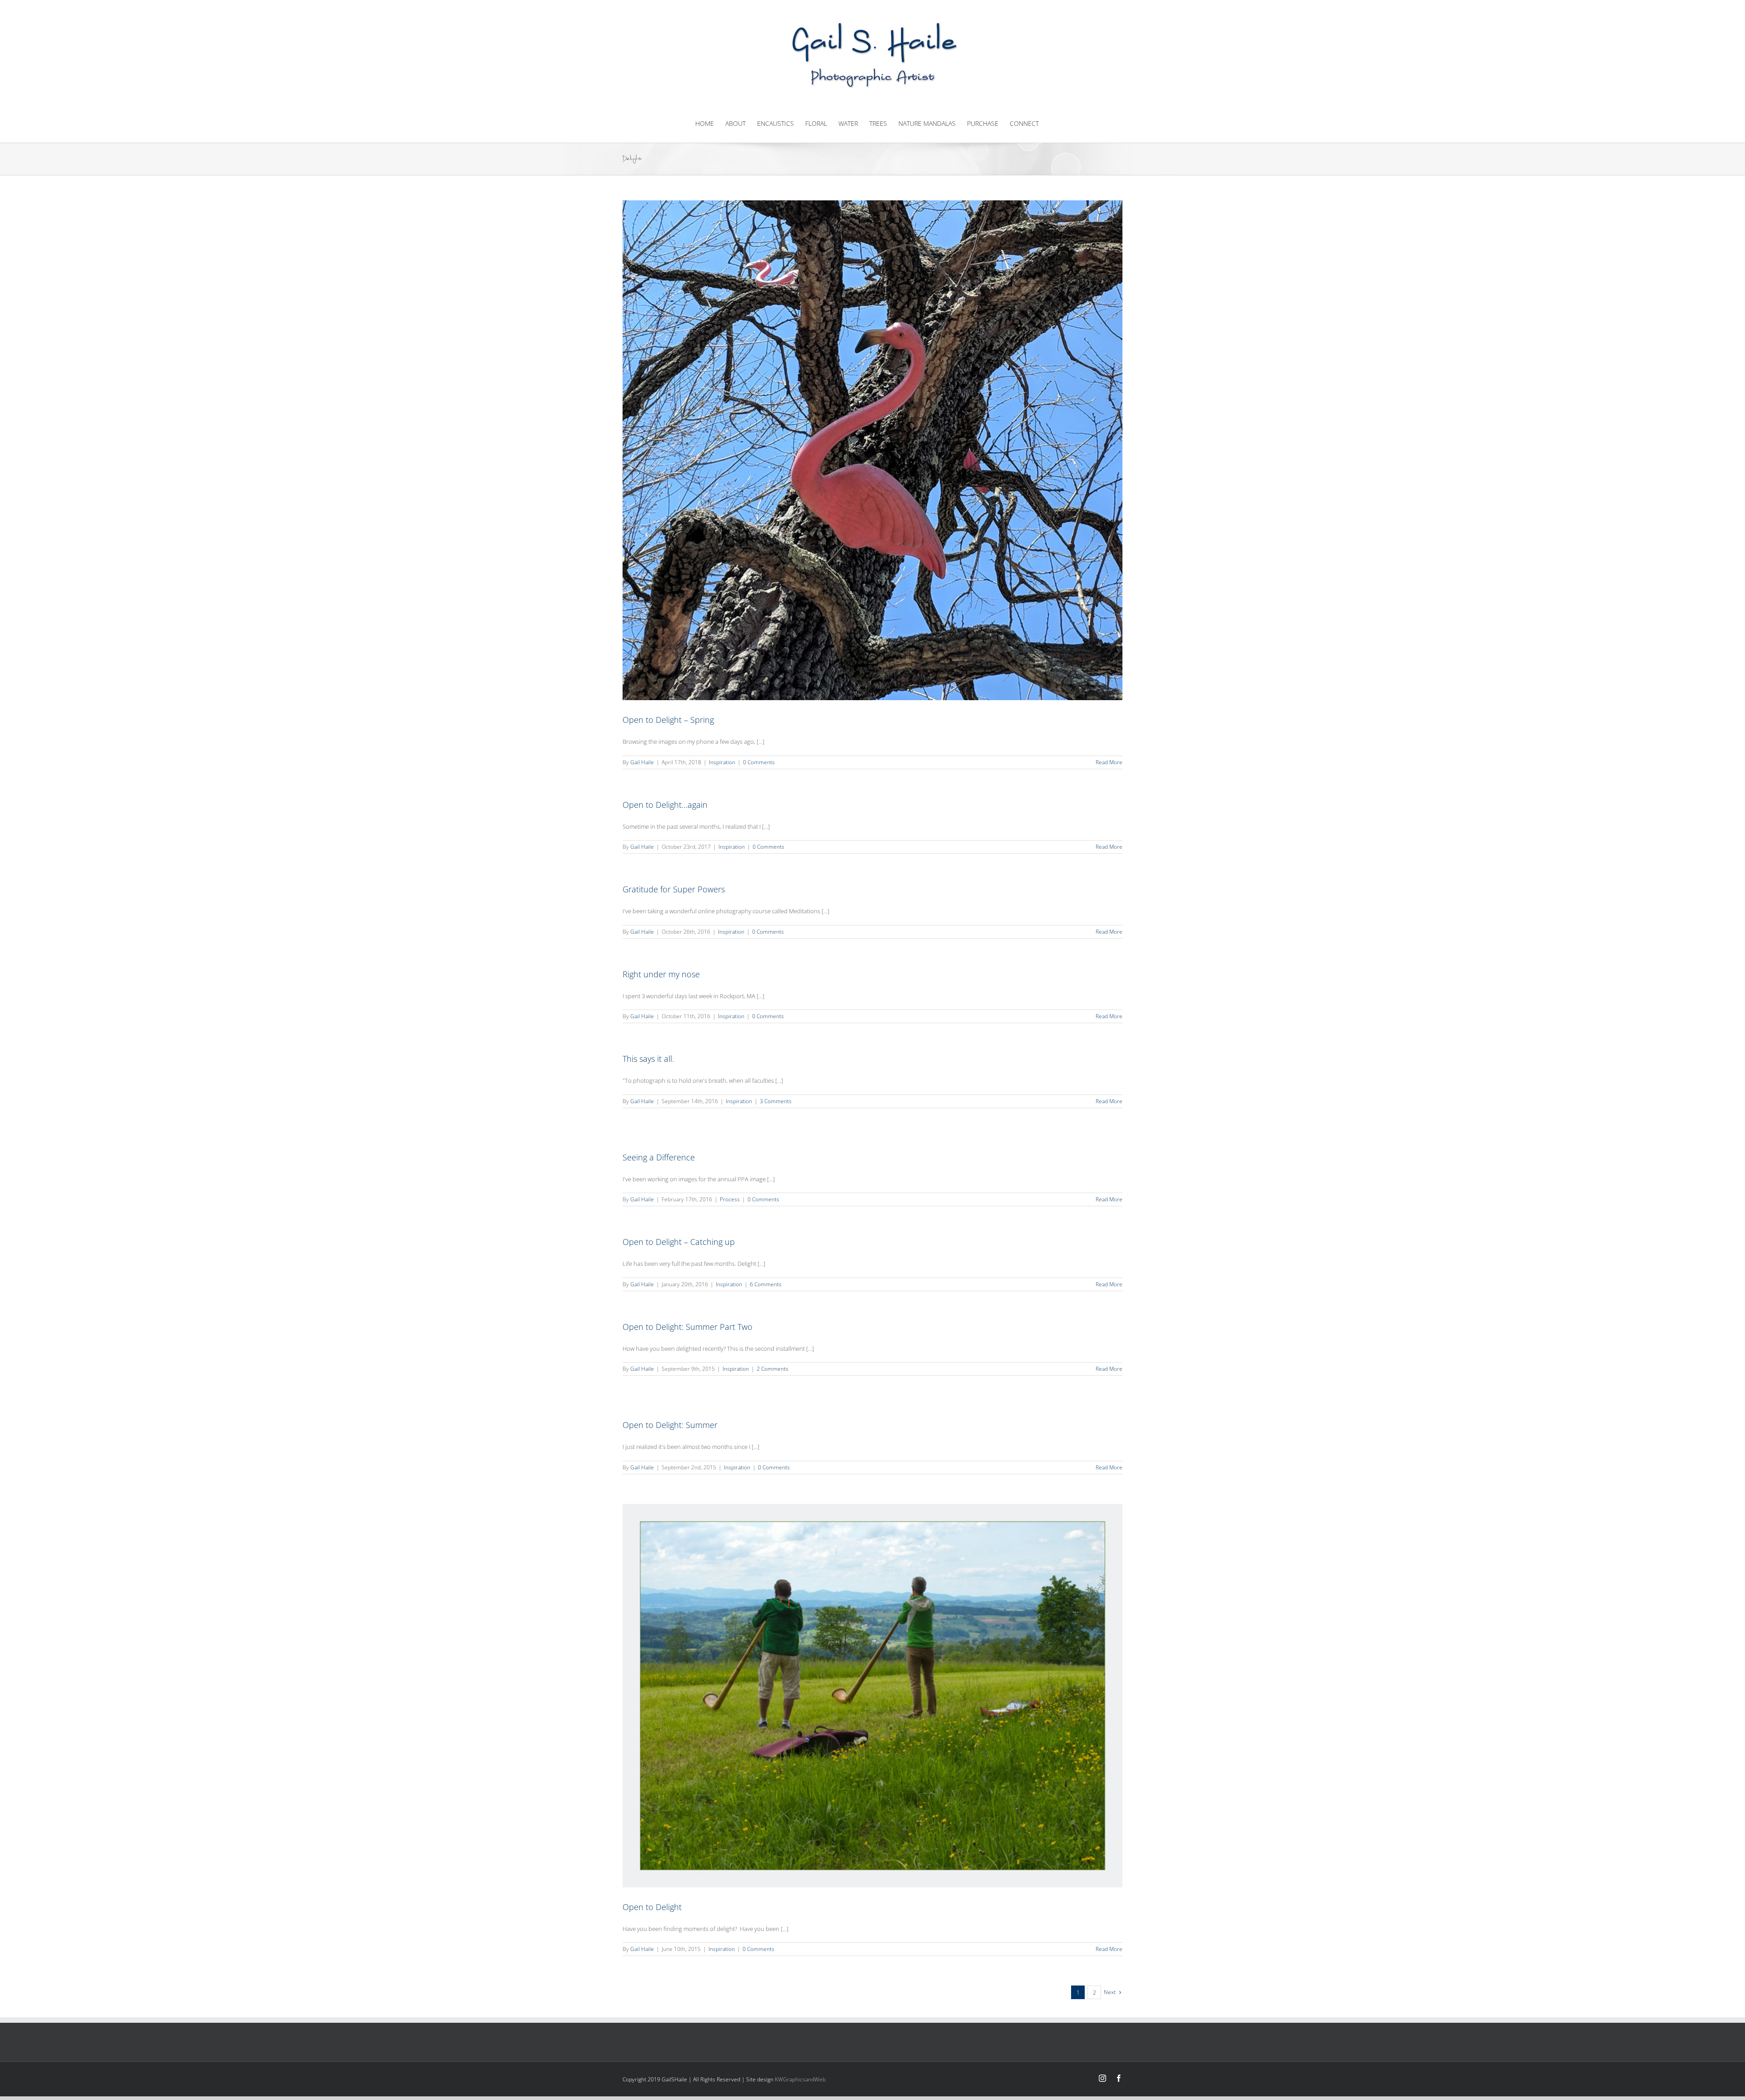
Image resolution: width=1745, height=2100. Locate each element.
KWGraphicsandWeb (800, 2079)
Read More (1109, 762)
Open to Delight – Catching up (679, 1242)
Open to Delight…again (665, 805)
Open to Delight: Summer (670, 1425)
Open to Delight (652, 1907)
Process (730, 1199)
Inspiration (722, 762)
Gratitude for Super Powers (674, 889)
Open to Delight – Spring (668, 720)
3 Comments (776, 1101)
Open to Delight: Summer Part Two (688, 1327)
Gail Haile (642, 762)
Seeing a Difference (659, 1157)
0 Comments (759, 762)
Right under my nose (661, 974)
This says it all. (648, 1059)
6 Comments (766, 1284)
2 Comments (773, 1369)
